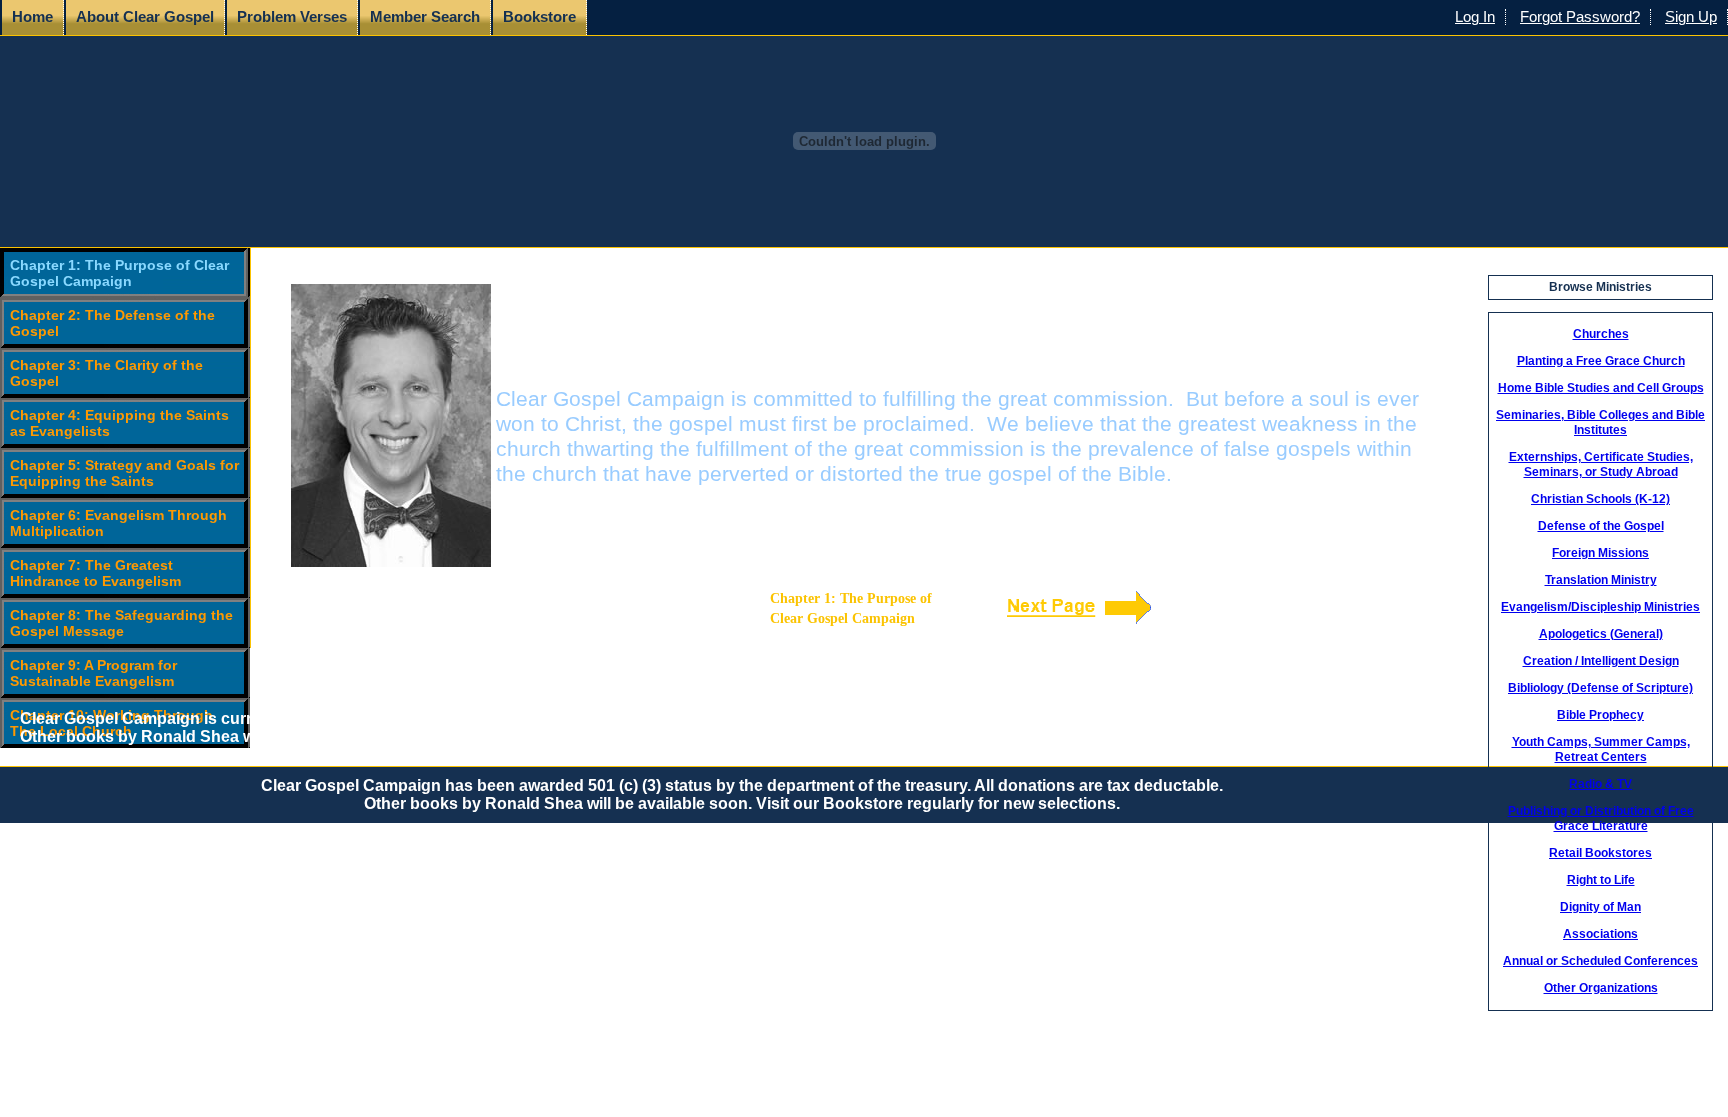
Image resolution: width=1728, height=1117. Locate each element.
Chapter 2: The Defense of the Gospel (112, 323)
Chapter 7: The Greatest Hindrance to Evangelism (95, 573)
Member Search (425, 17)
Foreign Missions (1600, 553)
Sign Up (1691, 17)
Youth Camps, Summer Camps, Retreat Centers (1601, 749)
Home (32, 17)
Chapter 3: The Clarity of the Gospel (106, 373)
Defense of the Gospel (1601, 526)
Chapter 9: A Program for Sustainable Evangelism (93, 673)
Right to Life (1601, 880)
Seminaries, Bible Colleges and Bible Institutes (1600, 422)
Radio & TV (1600, 784)
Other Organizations (1601, 988)
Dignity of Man (1600, 907)
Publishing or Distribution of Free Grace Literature (1601, 818)
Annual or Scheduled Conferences (1600, 961)
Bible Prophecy (1600, 715)
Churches (1601, 334)
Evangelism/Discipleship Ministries (1600, 607)
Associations (1600, 934)
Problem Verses (292, 17)
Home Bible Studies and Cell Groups (1601, 388)
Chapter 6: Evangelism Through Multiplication (118, 523)
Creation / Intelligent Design (1601, 661)
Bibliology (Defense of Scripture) (1600, 688)
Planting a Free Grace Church (1601, 361)
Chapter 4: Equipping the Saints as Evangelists (119, 423)
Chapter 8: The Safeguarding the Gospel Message (121, 623)
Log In (1475, 17)
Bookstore (539, 17)
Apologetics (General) (1601, 634)
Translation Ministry (1601, 580)
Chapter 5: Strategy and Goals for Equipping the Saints (124, 473)
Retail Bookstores (1600, 853)
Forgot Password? (1580, 17)
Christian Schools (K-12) (1600, 499)
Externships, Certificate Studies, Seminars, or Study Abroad (1601, 464)
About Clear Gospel (145, 17)
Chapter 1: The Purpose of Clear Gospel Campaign (119, 273)
